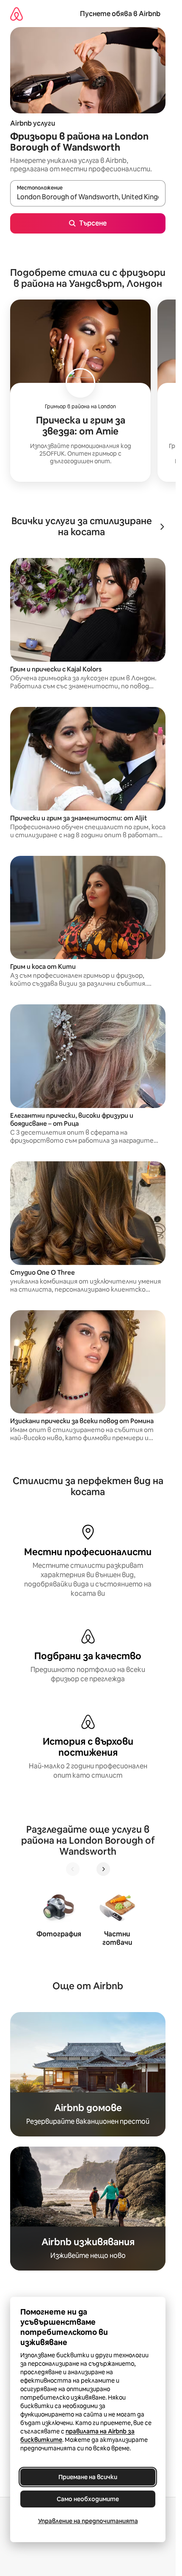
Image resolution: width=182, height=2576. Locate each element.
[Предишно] (73, 1869)
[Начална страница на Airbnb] (17, 14)
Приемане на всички (88, 2477)
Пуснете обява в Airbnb (120, 14)
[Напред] (103, 1869)
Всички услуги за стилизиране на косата (82, 527)
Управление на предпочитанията (88, 2521)
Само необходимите (88, 2499)
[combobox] (88, 197)
